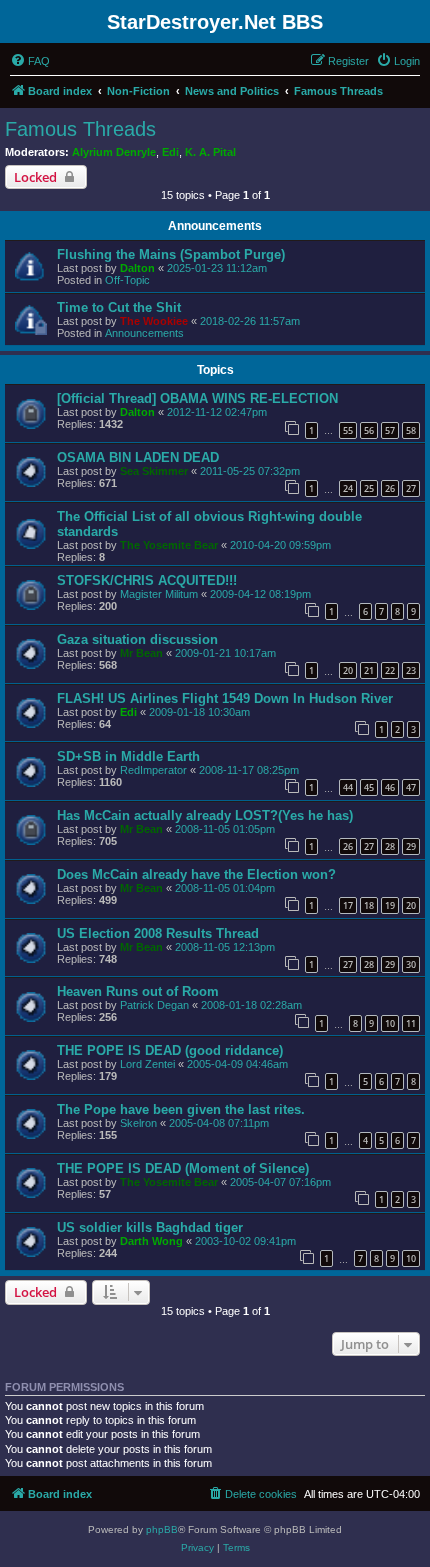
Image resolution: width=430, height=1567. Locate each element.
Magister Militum (159, 594)
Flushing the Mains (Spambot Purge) (171, 254)
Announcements (144, 333)
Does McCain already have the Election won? (196, 874)
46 (390, 787)
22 (390, 670)
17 (348, 905)
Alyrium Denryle (114, 152)
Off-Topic (127, 280)
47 (411, 787)
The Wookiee (154, 321)
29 (411, 846)
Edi (170, 152)
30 (411, 964)
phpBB (162, 1529)
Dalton (137, 268)
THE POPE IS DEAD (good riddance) (170, 1050)
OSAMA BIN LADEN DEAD (138, 457)
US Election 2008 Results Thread (158, 933)
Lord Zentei (147, 1064)
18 (369, 905)
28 (390, 846)
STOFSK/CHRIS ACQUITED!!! (147, 580)
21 (369, 670)
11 (411, 1023)
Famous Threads (80, 129)
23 (411, 670)
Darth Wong (151, 1241)
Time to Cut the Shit (119, 307)
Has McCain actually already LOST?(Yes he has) (205, 815)
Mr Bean (141, 653)
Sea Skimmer (154, 471)
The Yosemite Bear (169, 545)
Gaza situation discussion (137, 639)
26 (390, 488)
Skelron (138, 1123)
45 (369, 787)
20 (348, 670)
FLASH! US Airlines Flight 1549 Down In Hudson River (225, 698)
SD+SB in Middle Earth (128, 756)
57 (390, 430)
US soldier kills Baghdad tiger (150, 1227)
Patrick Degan (154, 1005)
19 (390, 905)
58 (411, 430)
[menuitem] (30, 61)
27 (411, 488)
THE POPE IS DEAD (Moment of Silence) (183, 1168)
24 (348, 488)
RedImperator (153, 770)
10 (390, 1023)
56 (369, 430)
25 (369, 488)
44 (348, 787)
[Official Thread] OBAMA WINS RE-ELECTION (197, 398)
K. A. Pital (210, 152)
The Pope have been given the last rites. (181, 1109)
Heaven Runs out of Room (138, 991)
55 (348, 430)
